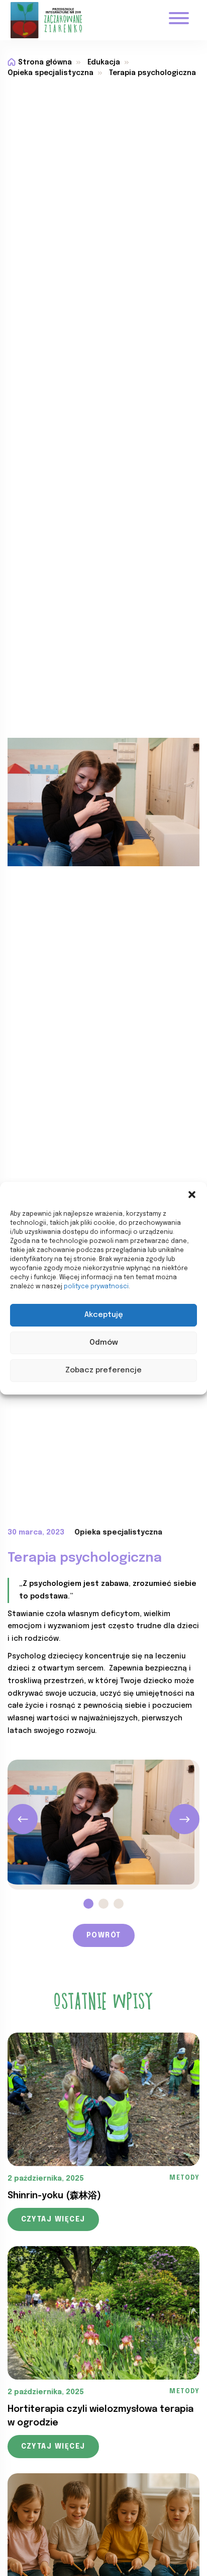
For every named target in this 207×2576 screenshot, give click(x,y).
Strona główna (45, 62)
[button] (192, 1195)
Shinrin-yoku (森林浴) (54, 2196)
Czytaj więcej (53, 2219)
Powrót (104, 1935)
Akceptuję (104, 1315)
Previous (23, 1819)
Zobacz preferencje (103, 1370)
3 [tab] (119, 1904)
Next (184, 1819)
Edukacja (104, 62)
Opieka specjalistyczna (50, 73)
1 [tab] (88, 1904)
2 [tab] (103, 1904)
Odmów (104, 1343)
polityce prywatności (96, 1287)
